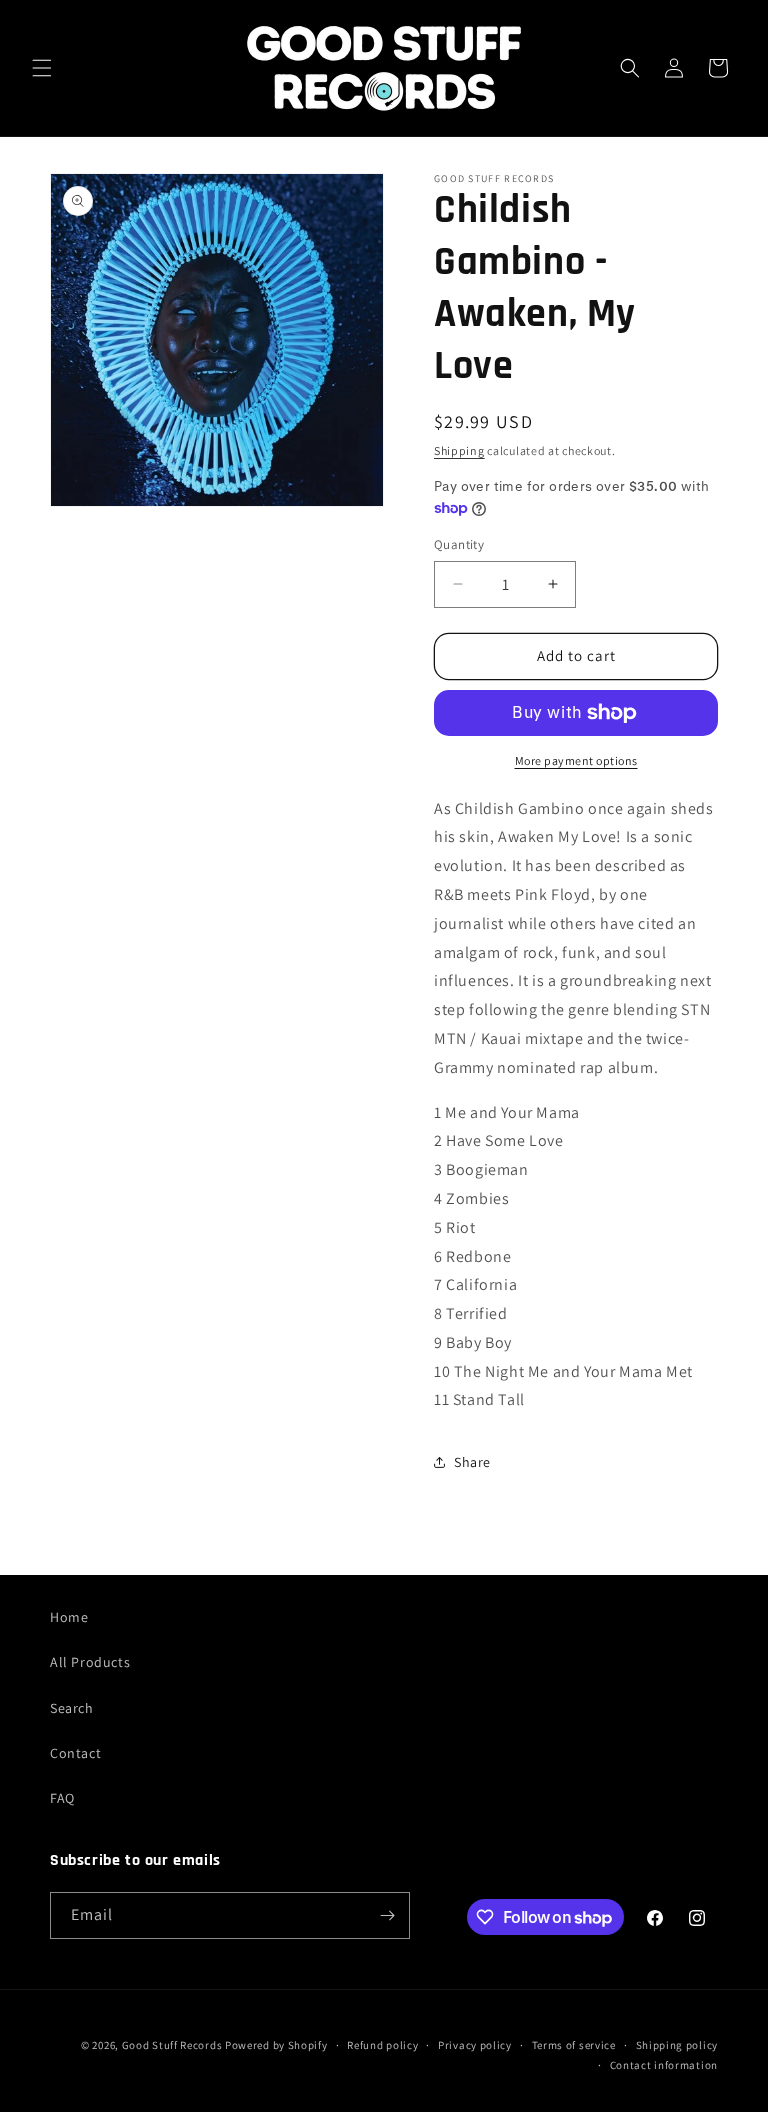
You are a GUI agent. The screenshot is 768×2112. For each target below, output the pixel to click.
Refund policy (382, 2045)
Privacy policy (475, 2045)
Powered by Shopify (276, 2045)
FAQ (62, 1798)
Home (69, 1617)
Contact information (664, 2065)
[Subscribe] (387, 1915)
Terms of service (574, 2045)
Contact (75, 1753)
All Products (90, 1662)
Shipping (459, 450)
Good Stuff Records (172, 2045)
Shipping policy (677, 2045)
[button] (42, 68)
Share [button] (472, 1462)
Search (72, 1708)
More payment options (576, 760)
